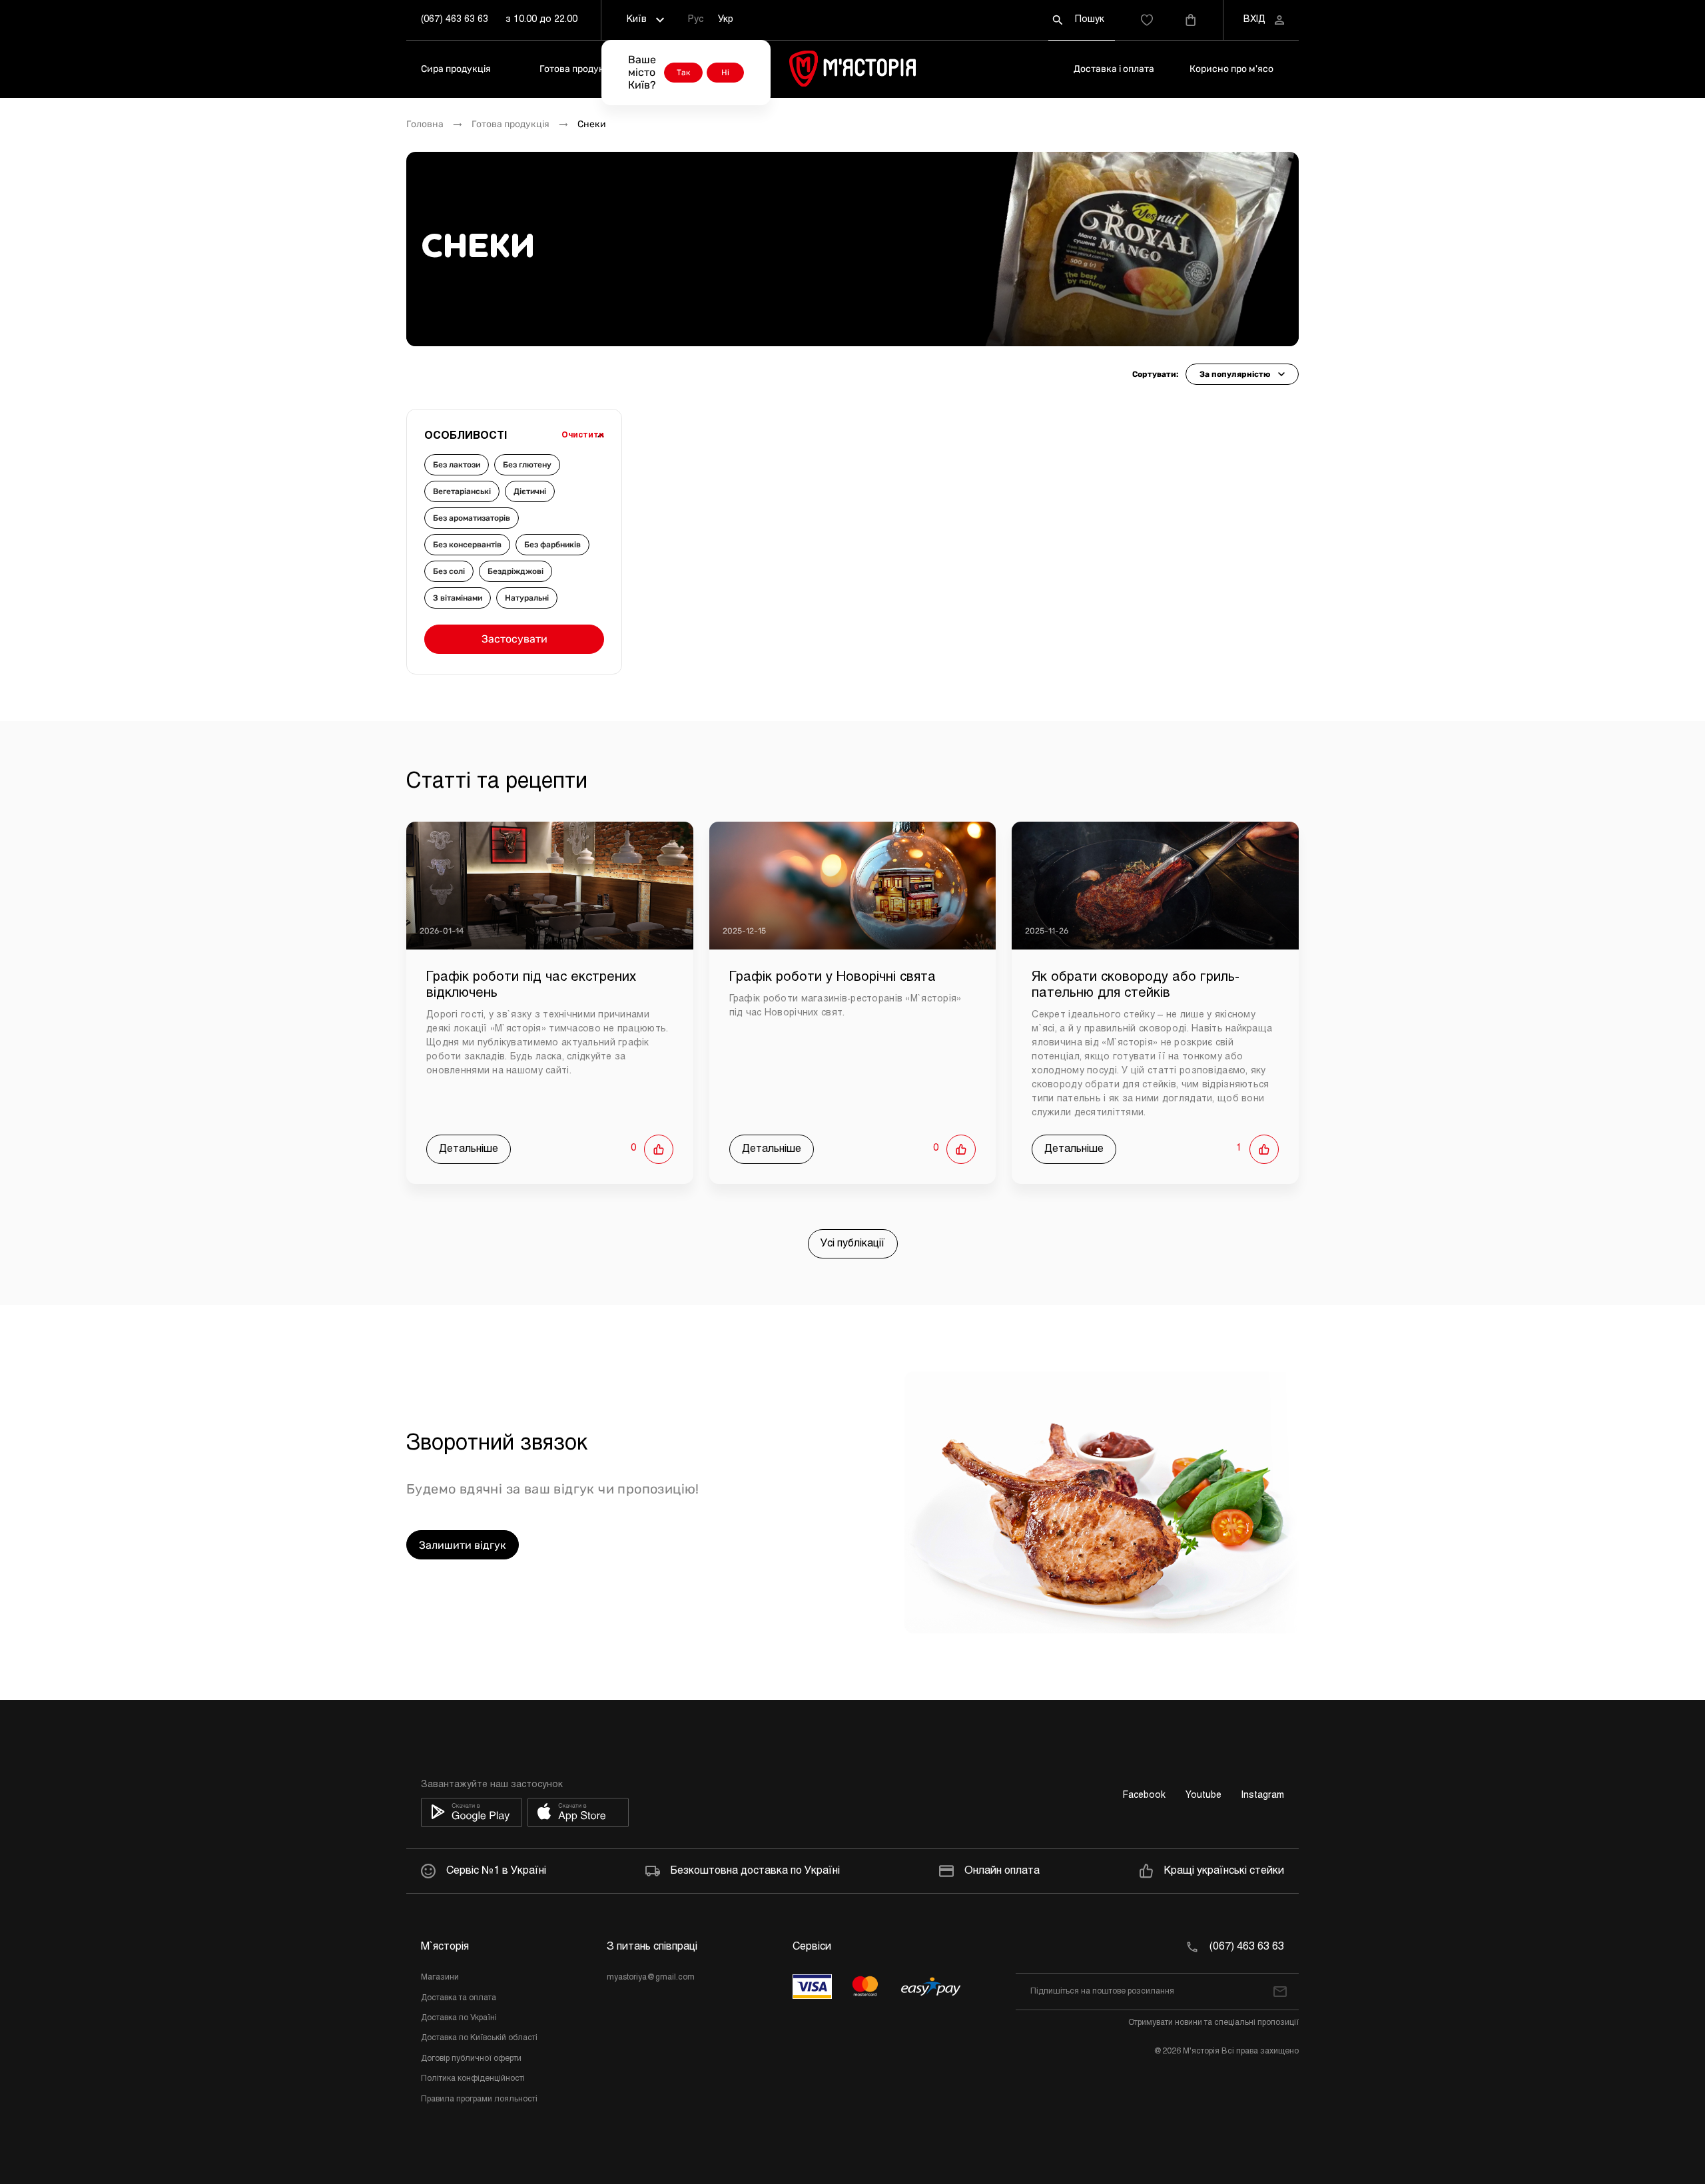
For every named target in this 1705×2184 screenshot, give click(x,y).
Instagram (1263, 1795)
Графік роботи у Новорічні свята (833, 977)
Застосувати (514, 639)
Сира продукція (456, 69)
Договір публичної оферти (471, 2059)
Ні (725, 73)
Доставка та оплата (459, 1998)
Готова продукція (578, 69)
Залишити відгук (463, 1545)
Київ (637, 20)
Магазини (440, 1978)
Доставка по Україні (459, 2018)
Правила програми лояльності (479, 2099)
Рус (696, 20)
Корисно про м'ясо (1231, 69)
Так (683, 73)
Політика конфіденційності (473, 2079)
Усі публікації (853, 1243)
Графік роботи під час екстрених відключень (531, 985)
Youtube (1203, 1795)
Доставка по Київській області (479, 2038)
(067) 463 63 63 (455, 20)
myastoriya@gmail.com (651, 1978)
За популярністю (1235, 374)
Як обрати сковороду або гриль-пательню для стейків (1136, 985)
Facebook (1144, 1795)
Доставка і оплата (1114, 69)
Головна (425, 125)
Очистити (583, 435)
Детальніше (469, 1149)
